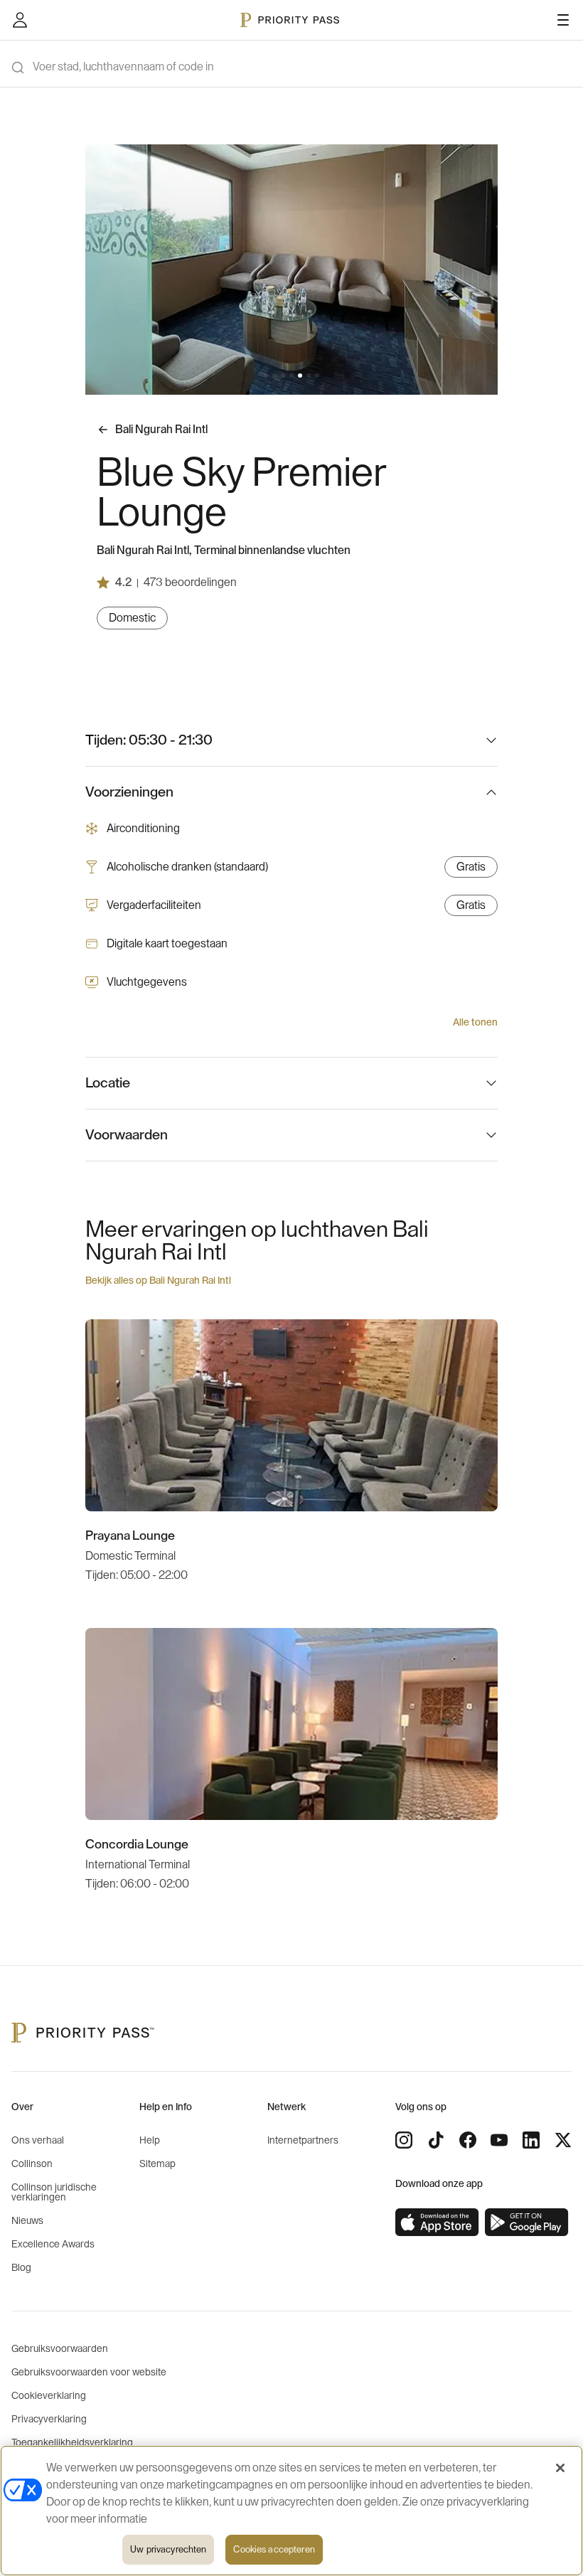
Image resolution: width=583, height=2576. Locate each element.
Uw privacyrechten (168, 2549)
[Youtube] (499, 2140)
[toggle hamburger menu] (563, 20)
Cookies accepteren (274, 2549)
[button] (266, 376)
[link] (437, 2223)
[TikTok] (436, 2140)
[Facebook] (468, 2140)
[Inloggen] (20, 20)
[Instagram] (404, 2140)
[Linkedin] (531, 2140)
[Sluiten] (560, 2468)
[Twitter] (563, 2140)
